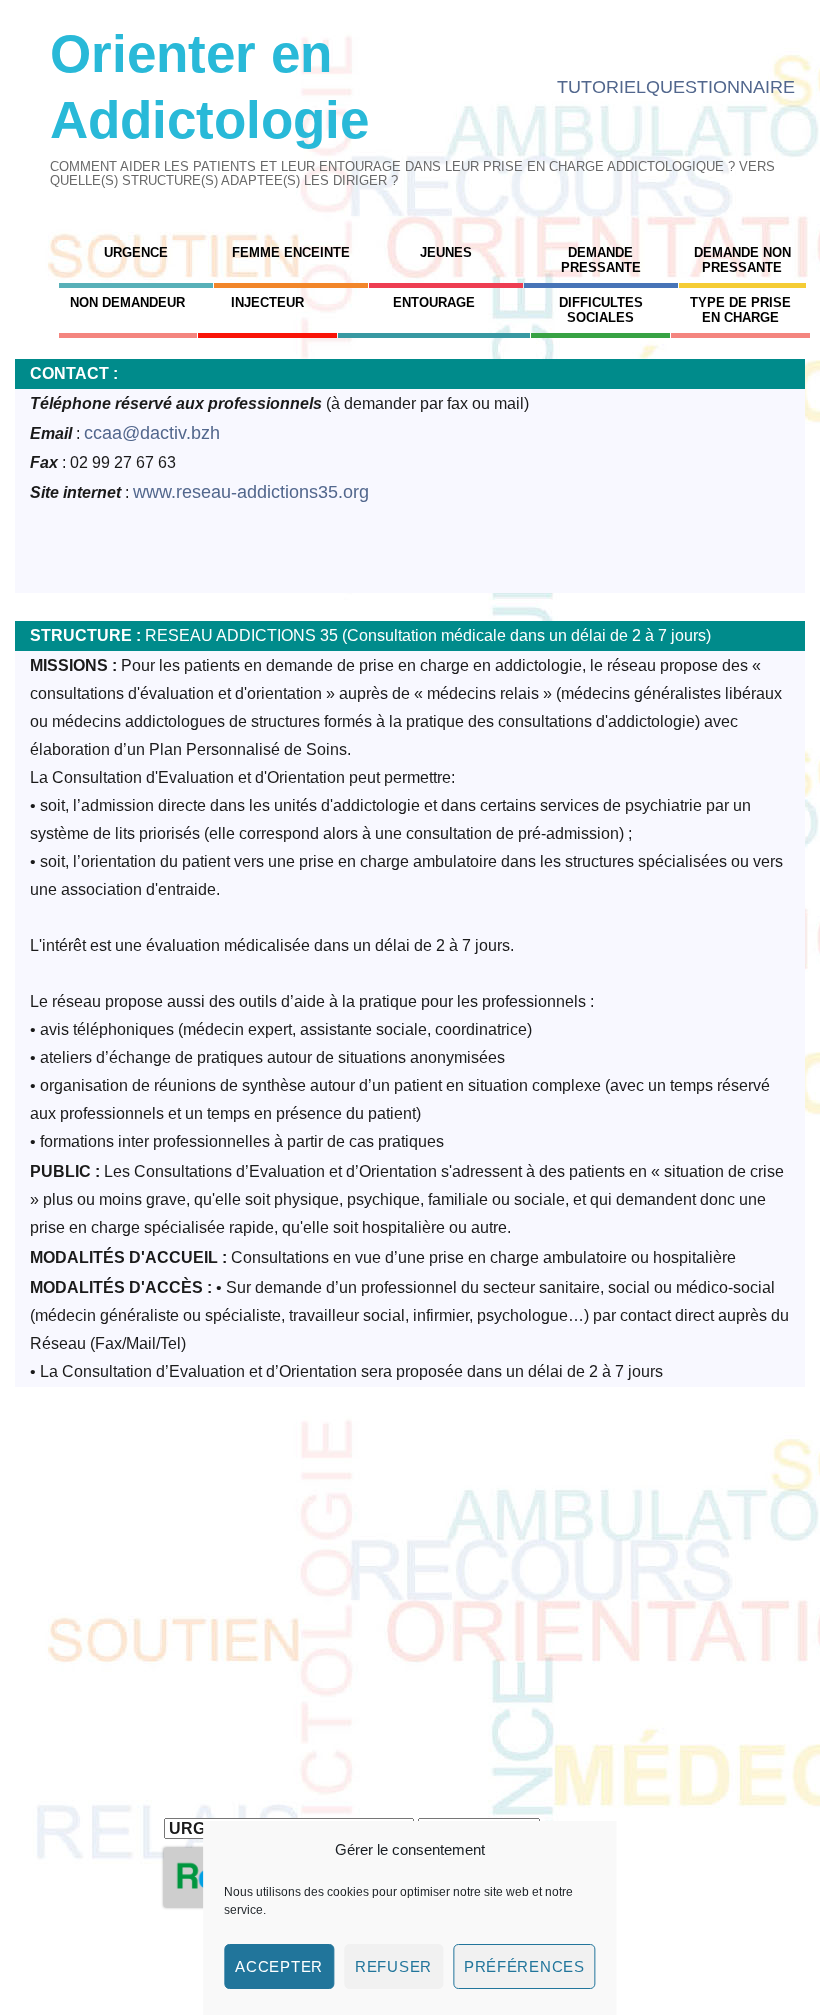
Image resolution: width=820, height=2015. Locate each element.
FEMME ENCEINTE (291, 252)
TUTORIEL (601, 87)
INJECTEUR (267, 302)
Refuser (393, 1966)
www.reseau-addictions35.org (251, 492)
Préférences (524, 1966)
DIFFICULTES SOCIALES (601, 310)
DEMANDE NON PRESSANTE (742, 260)
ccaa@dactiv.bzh (152, 433)
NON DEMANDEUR (127, 302)
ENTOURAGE (434, 302)
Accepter (279, 1966)
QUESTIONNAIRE (720, 87)
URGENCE (136, 252)
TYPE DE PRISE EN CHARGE (740, 310)
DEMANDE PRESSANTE (601, 260)
